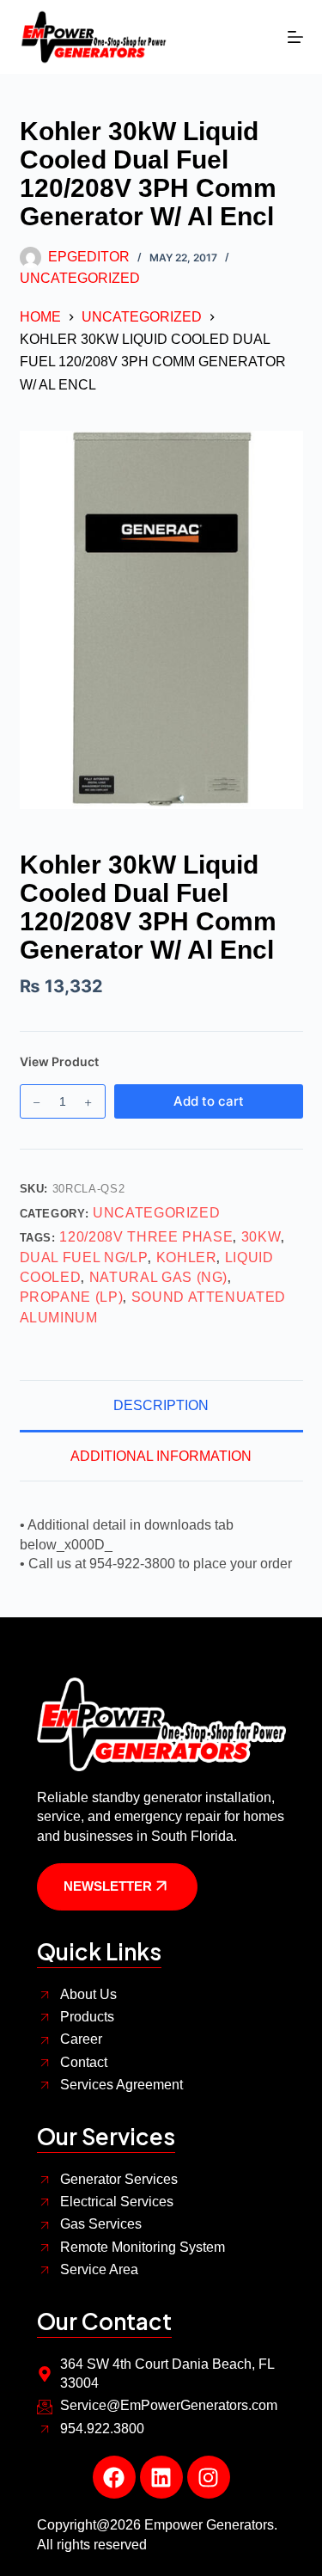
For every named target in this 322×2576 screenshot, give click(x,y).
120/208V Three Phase (146, 1237)
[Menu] (295, 37)
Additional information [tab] (161, 1456)
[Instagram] (209, 2477)
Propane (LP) (72, 1297)
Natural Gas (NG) (158, 1277)
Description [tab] (161, 1405)
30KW (261, 1237)
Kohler (187, 1257)
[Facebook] (114, 2477)
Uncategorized (80, 278)
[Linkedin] (161, 2477)
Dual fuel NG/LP (84, 1257)
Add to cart (209, 1101)
